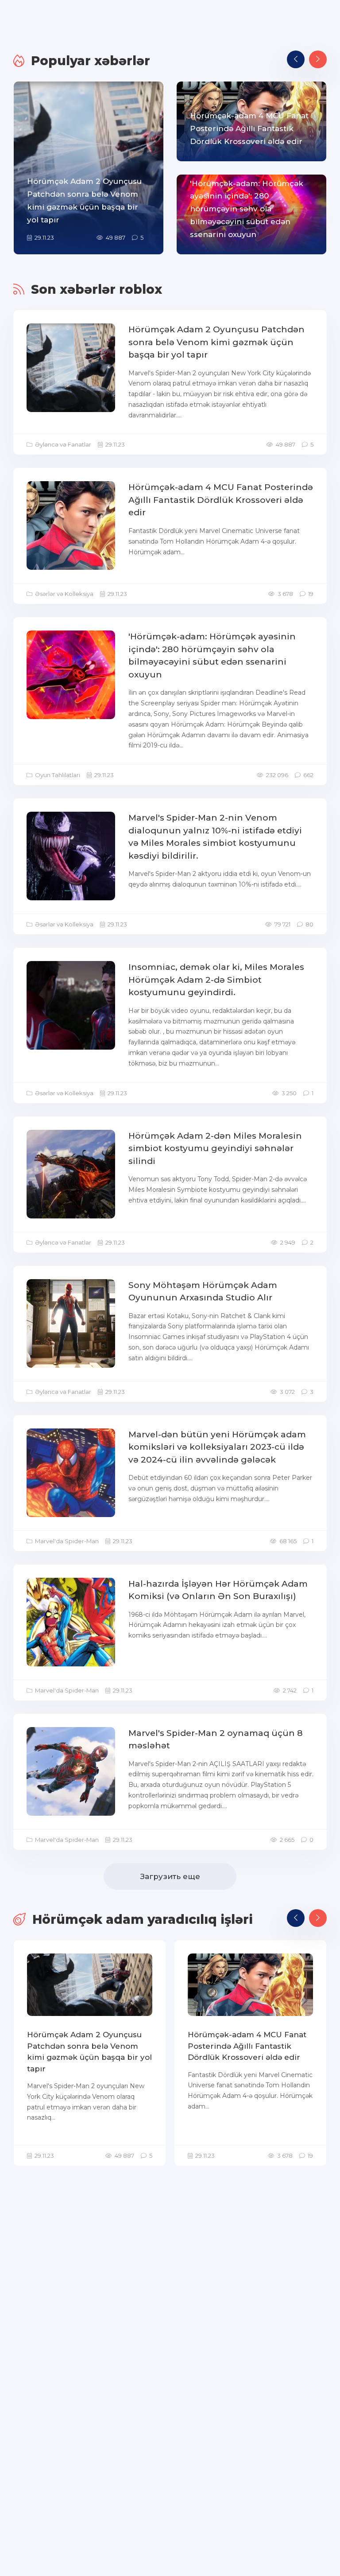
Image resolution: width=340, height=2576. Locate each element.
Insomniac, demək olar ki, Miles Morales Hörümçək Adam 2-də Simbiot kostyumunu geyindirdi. (216, 980)
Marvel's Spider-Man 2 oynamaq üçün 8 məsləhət (216, 1739)
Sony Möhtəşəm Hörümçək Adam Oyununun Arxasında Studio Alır (203, 1292)
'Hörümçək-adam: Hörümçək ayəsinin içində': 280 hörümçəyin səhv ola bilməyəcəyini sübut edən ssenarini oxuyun (212, 656)
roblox (141, 289)
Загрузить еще (170, 1876)
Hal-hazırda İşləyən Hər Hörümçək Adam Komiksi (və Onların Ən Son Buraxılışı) (218, 1590)
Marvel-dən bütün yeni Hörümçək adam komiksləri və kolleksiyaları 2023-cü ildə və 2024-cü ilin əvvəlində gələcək (217, 1447)
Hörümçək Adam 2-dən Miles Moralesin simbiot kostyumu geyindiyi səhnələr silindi (215, 1148)
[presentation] (296, 59)
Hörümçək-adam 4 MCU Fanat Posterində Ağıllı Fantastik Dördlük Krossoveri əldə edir (221, 500)
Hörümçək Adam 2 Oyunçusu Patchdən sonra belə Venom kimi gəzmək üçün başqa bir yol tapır (216, 342)
